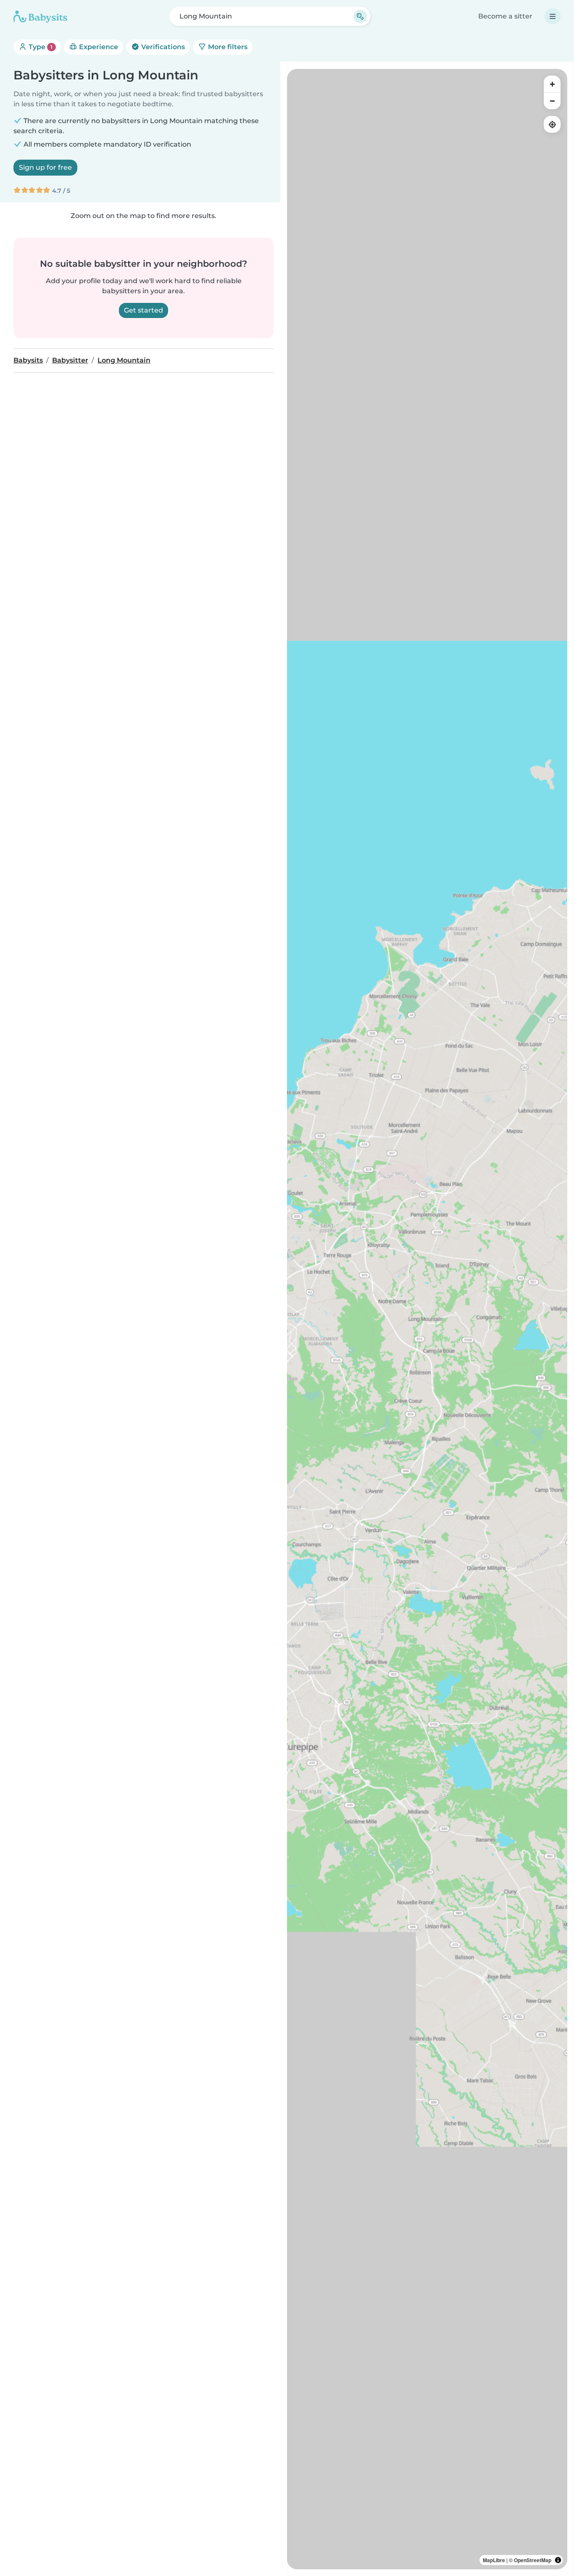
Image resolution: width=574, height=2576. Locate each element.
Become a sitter (505, 16)
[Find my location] (552, 124)
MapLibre (494, 2560)
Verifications (162, 47)
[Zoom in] (552, 84)
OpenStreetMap (533, 2560)
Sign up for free (45, 167)
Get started (143, 310)
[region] (427, 1319)
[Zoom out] (552, 101)
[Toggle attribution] (558, 2560)
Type (40, 47)
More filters (227, 47)
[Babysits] (40, 16)
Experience (98, 47)
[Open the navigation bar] (553, 16)
